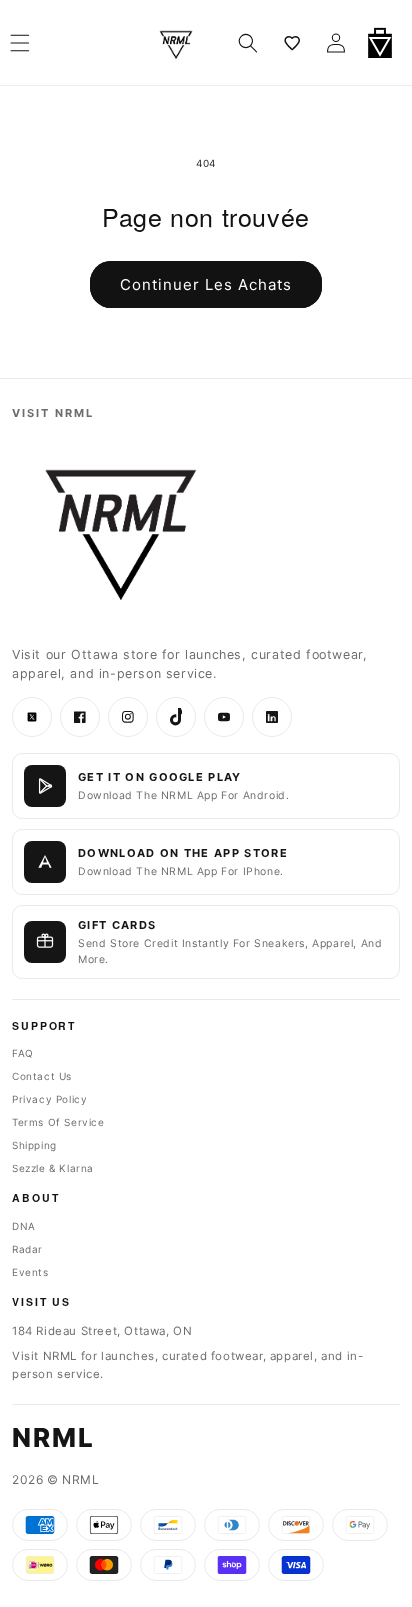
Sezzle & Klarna (53, 1168)
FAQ (23, 1053)
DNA (24, 1226)
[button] (248, 43)
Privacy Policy (49, 1099)
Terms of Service (58, 1122)
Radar (27, 1249)
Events (30, 1272)
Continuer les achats (206, 284)
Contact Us (42, 1076)
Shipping (34, 1145)
